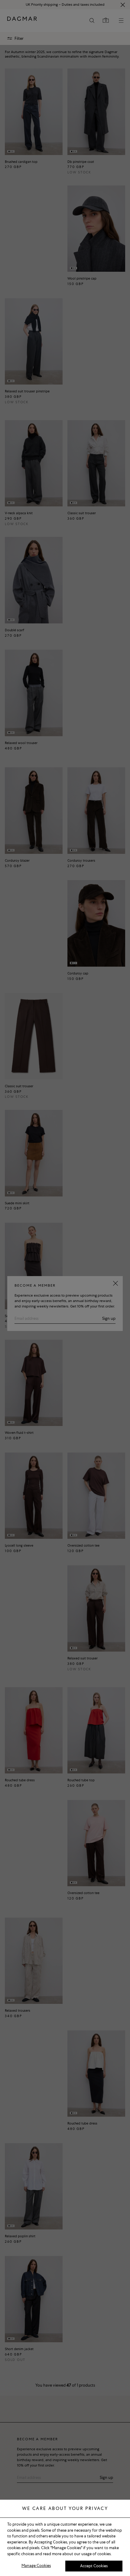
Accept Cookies (94, 2566)
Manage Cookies (36, 2566)
